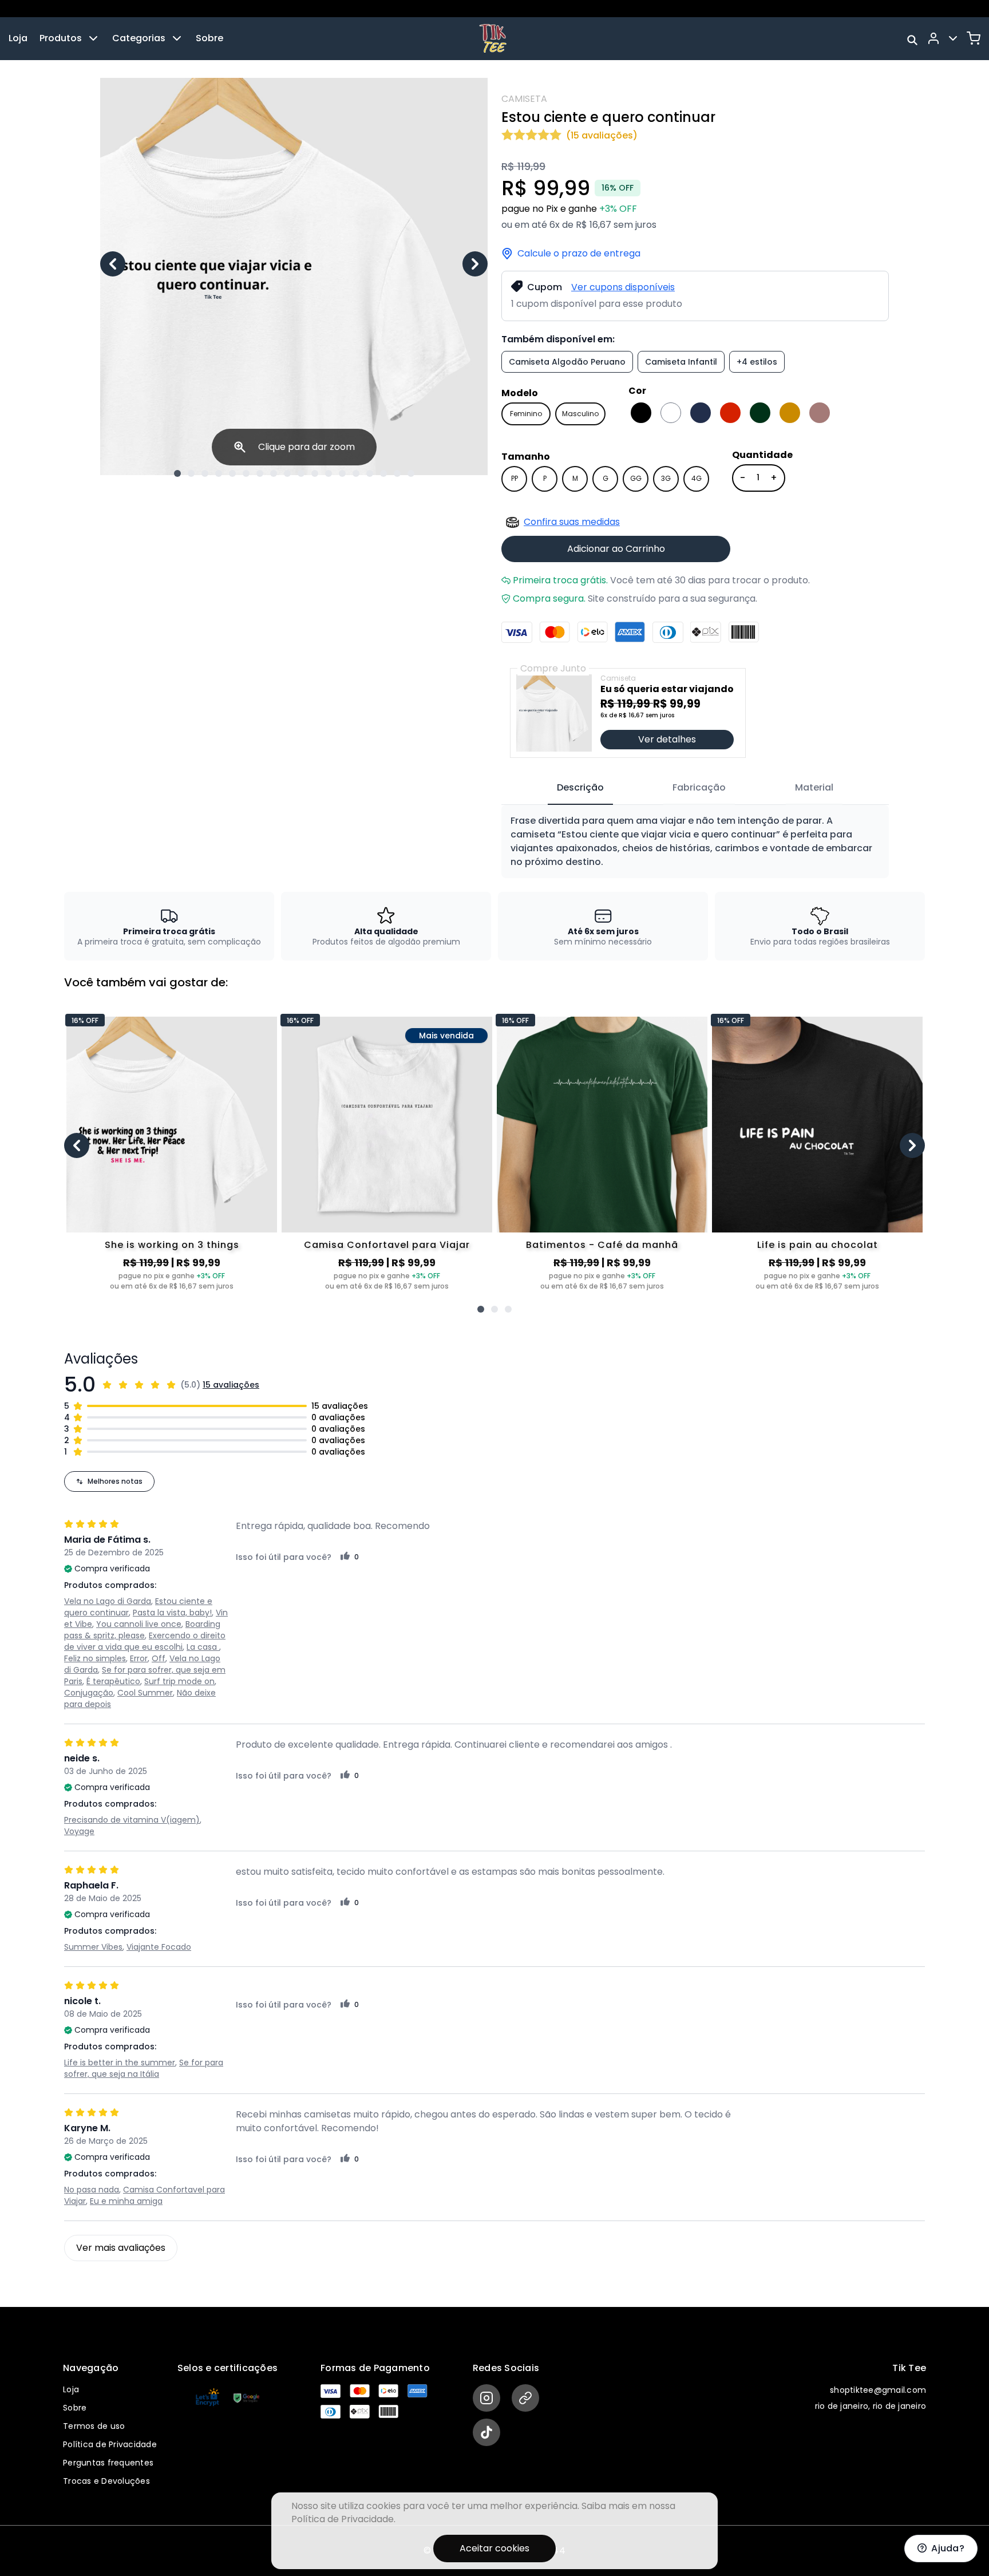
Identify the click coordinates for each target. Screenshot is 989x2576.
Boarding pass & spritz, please (142, 1630)
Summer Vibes (93, 1947)
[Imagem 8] (274, 473)
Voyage (79, 1831)
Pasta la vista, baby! (172, 1613)
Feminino (526, 414)
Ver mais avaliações (121, 2248)
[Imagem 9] (287, 473)
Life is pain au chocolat (818, 1245)
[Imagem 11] (315, 473)
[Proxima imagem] (475, 264)
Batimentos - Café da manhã (602, 1245)
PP (515, 478)
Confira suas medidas (572, 522)
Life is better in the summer (120, 2063)
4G (697, 478)
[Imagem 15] (370, 473)
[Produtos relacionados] (481, 1309)
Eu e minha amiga (126, 2201)
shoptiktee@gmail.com (878, 2390)
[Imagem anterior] (113, 264)
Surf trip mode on (179, 1681)
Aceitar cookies (494, 2548)
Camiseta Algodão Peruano (567, 362)
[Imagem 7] (260, 473)
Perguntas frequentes (108, 2463)
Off (159, 1658)
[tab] (580, 788)
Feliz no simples (95, 1658)
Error (139, 1658)
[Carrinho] (974, 38)
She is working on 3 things (172, 1245)
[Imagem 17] (397, 473)
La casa (203, 1647)
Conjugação (89, 1693)
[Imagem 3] (205, 473)
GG (636, 478)
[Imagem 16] (383, 473)
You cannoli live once (139, 1624)
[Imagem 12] (329, 473)
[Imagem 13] (342, 473)
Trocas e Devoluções (106, 2481)
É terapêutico (113, 1681)
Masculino (580, 414)
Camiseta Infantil (681, 362)
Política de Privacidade (110, 2444)
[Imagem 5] (232, 473)
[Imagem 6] (246, 473)
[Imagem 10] (301, 473)
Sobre (209, 38)
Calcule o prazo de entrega (579, 254)
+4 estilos (757, 362)
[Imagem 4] (219, 473)
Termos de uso (94, 2426)
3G (666, 478)
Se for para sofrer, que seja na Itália (144, 2068)
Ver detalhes (667, 739)
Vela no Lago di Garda (108, 1601)
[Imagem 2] (191, 473)
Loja (18, 38)
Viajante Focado (159, 1947)
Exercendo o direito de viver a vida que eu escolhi (145, 1641)
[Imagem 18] (411, 473)
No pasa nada (92, 2190)
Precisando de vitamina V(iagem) (132, 1820)
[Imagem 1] (177, 473)
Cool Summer (145, 1693)
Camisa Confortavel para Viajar (387, 1245)
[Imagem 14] (356, 473)
